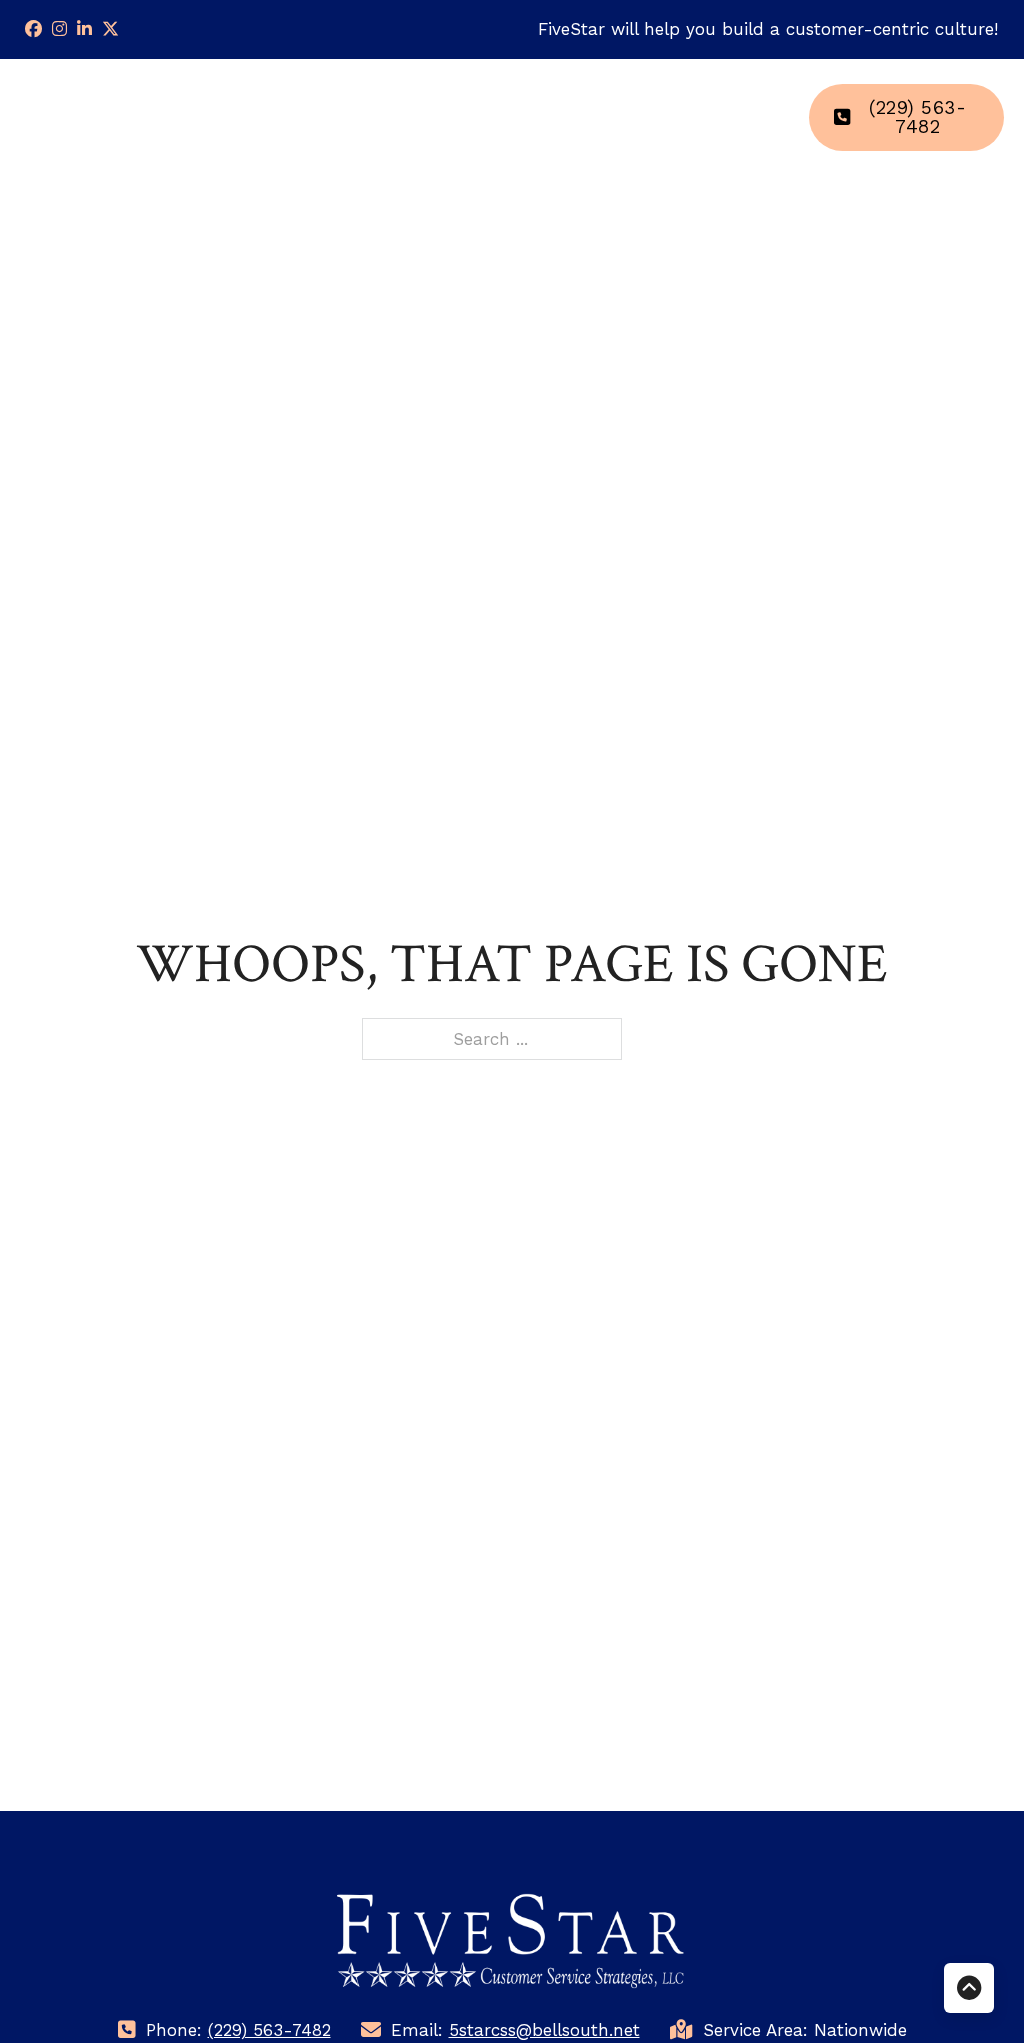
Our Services (509, 117)
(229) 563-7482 (917, 117)
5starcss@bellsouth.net (544, 2030)
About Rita (625, 117)
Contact (745, 103)
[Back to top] (969, 1988)
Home (302, 103)
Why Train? (387, 117)
